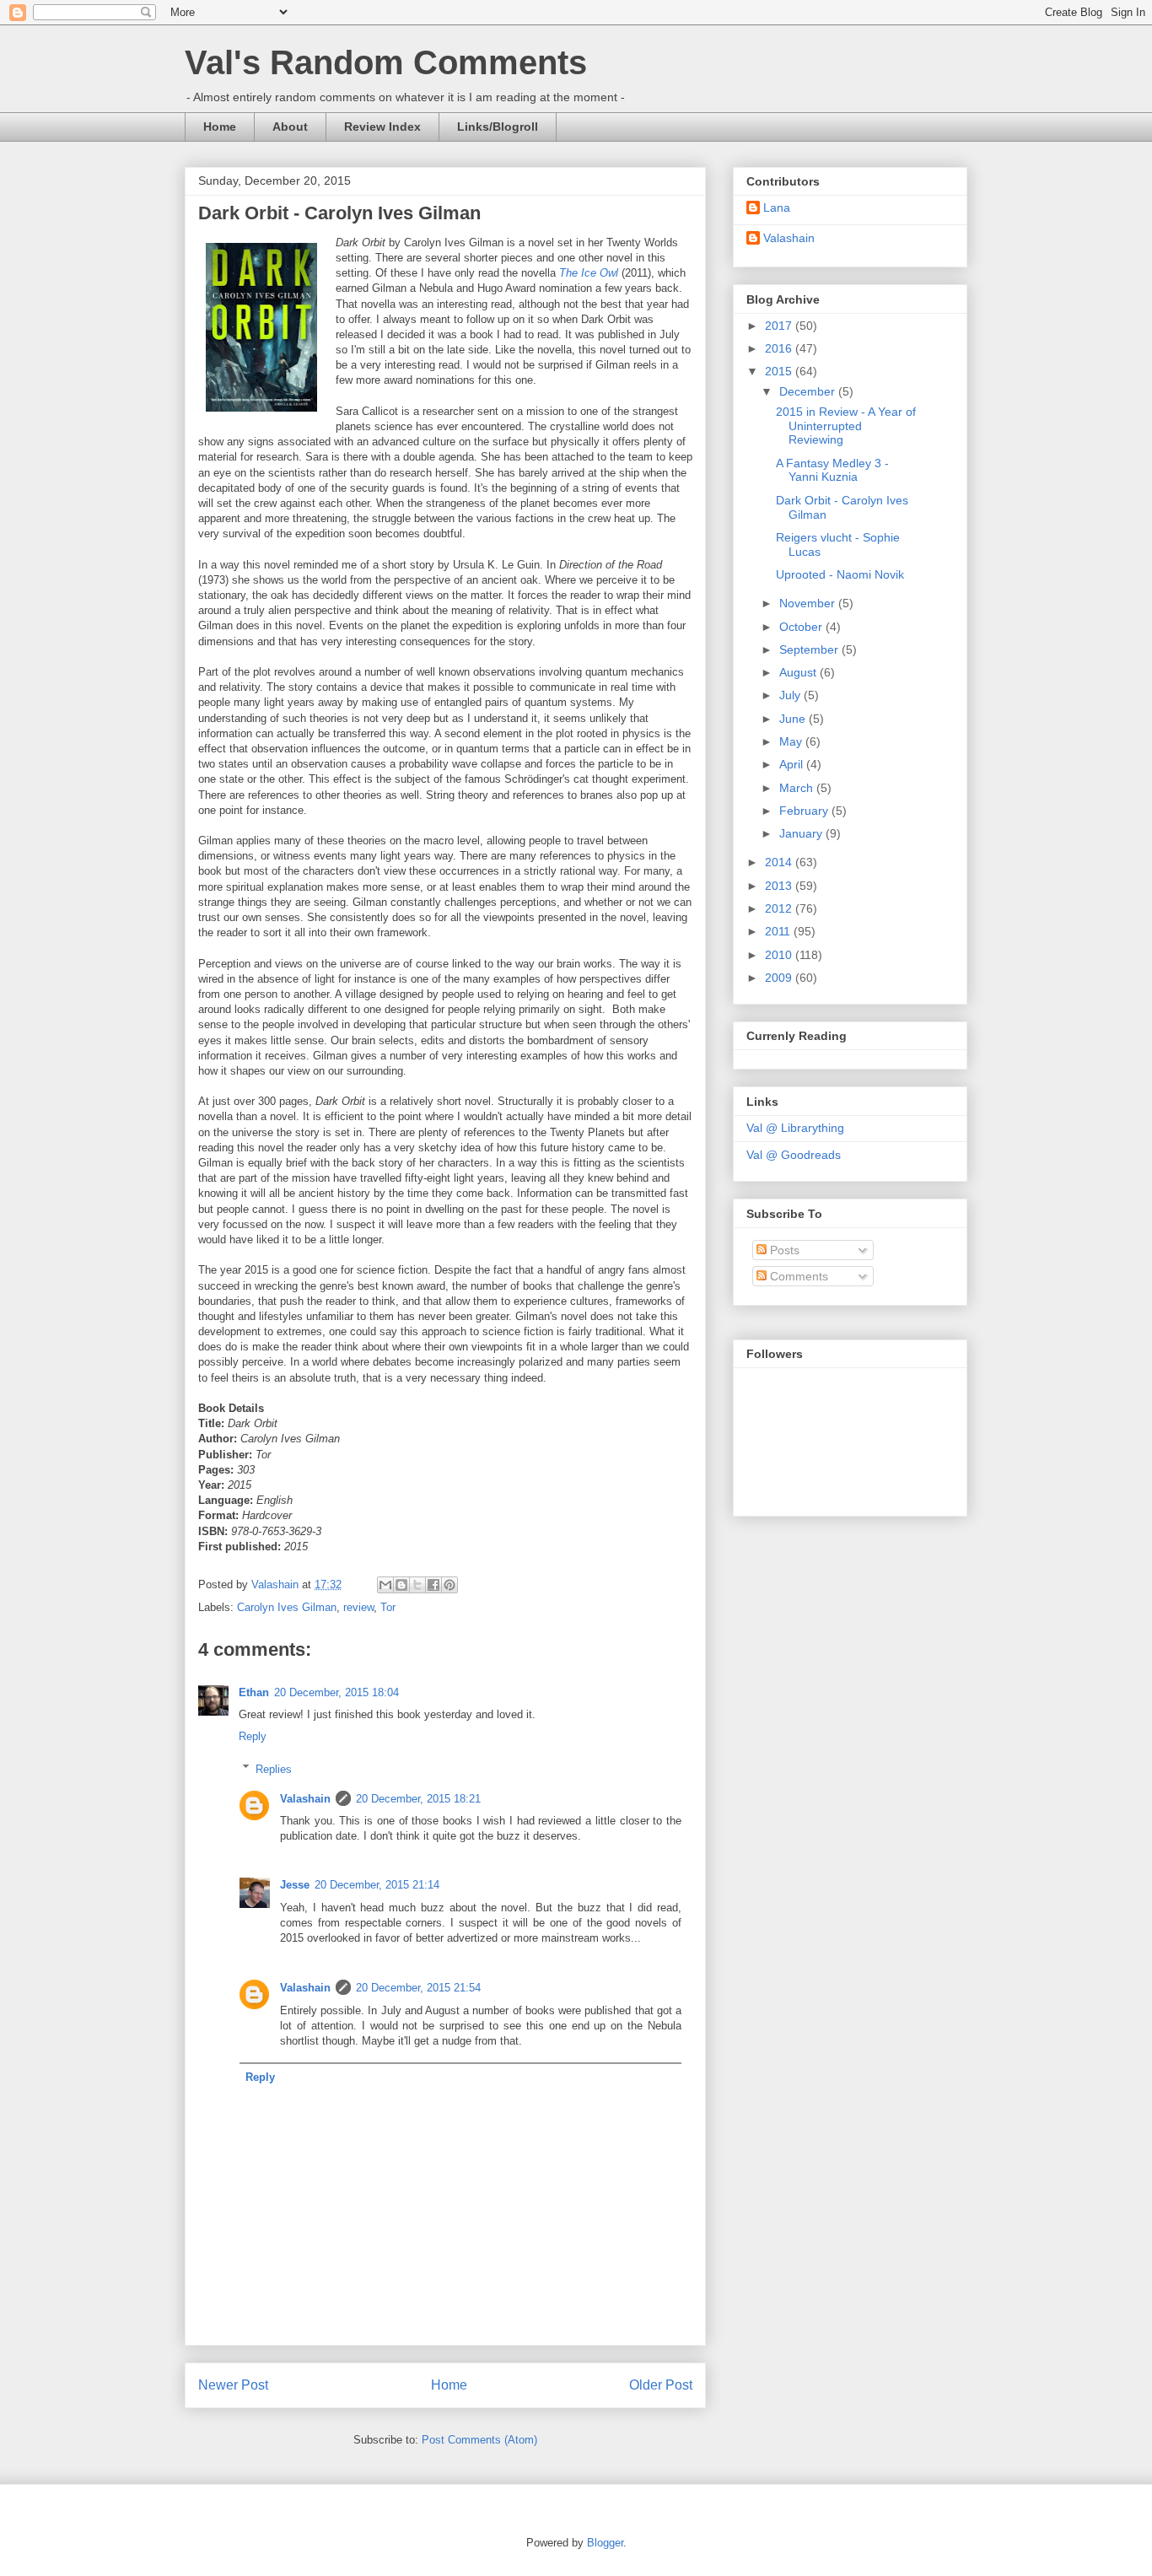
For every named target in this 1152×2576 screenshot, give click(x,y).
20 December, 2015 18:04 (336, 1692)
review (358, 1607)
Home (220, 127)
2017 (780, 326)
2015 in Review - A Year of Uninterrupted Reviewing (846, 426)
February (805, 811)
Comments (797, 1276)
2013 (780, 886)
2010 (780, 955)
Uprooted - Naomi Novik (840, 574)
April (793, 764)
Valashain (305, 1799)
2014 (780, 862)
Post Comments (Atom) (479, 2440)
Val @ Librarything (795, 1128)
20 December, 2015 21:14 (377, 1885)
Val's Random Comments (386, 62)
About (290, 127)
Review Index (382, 127)
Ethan (254, 1692)
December (809, 391)
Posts (783, 1250)
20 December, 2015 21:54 (418, 1988)
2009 (780, 978)
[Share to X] (417, 1585)
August (799, 672)
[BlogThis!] (401, 1585)
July (791, 695)
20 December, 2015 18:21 (418, 1799)
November (809, 603)
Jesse (295, 1885)
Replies (274, 1768)
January (802, 833)
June (794, 719)
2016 (780, 348)
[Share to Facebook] (433, 1585)
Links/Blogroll (498, 127)
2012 (780, 908)
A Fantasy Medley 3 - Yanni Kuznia (832, 470)
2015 (780, 371)
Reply (253, 1736)
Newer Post (233, 2385)
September (810, 649)
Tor (388, 1607)
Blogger (605, 2543)
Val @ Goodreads (794, 1155)
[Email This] (385, 1585)
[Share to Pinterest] (449, 1585)
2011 (779, 931)
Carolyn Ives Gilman (287, 1607)
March (798, 788)
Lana (777, 207)
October (802, 627)
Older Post (661, 2385)
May (792, 741)
